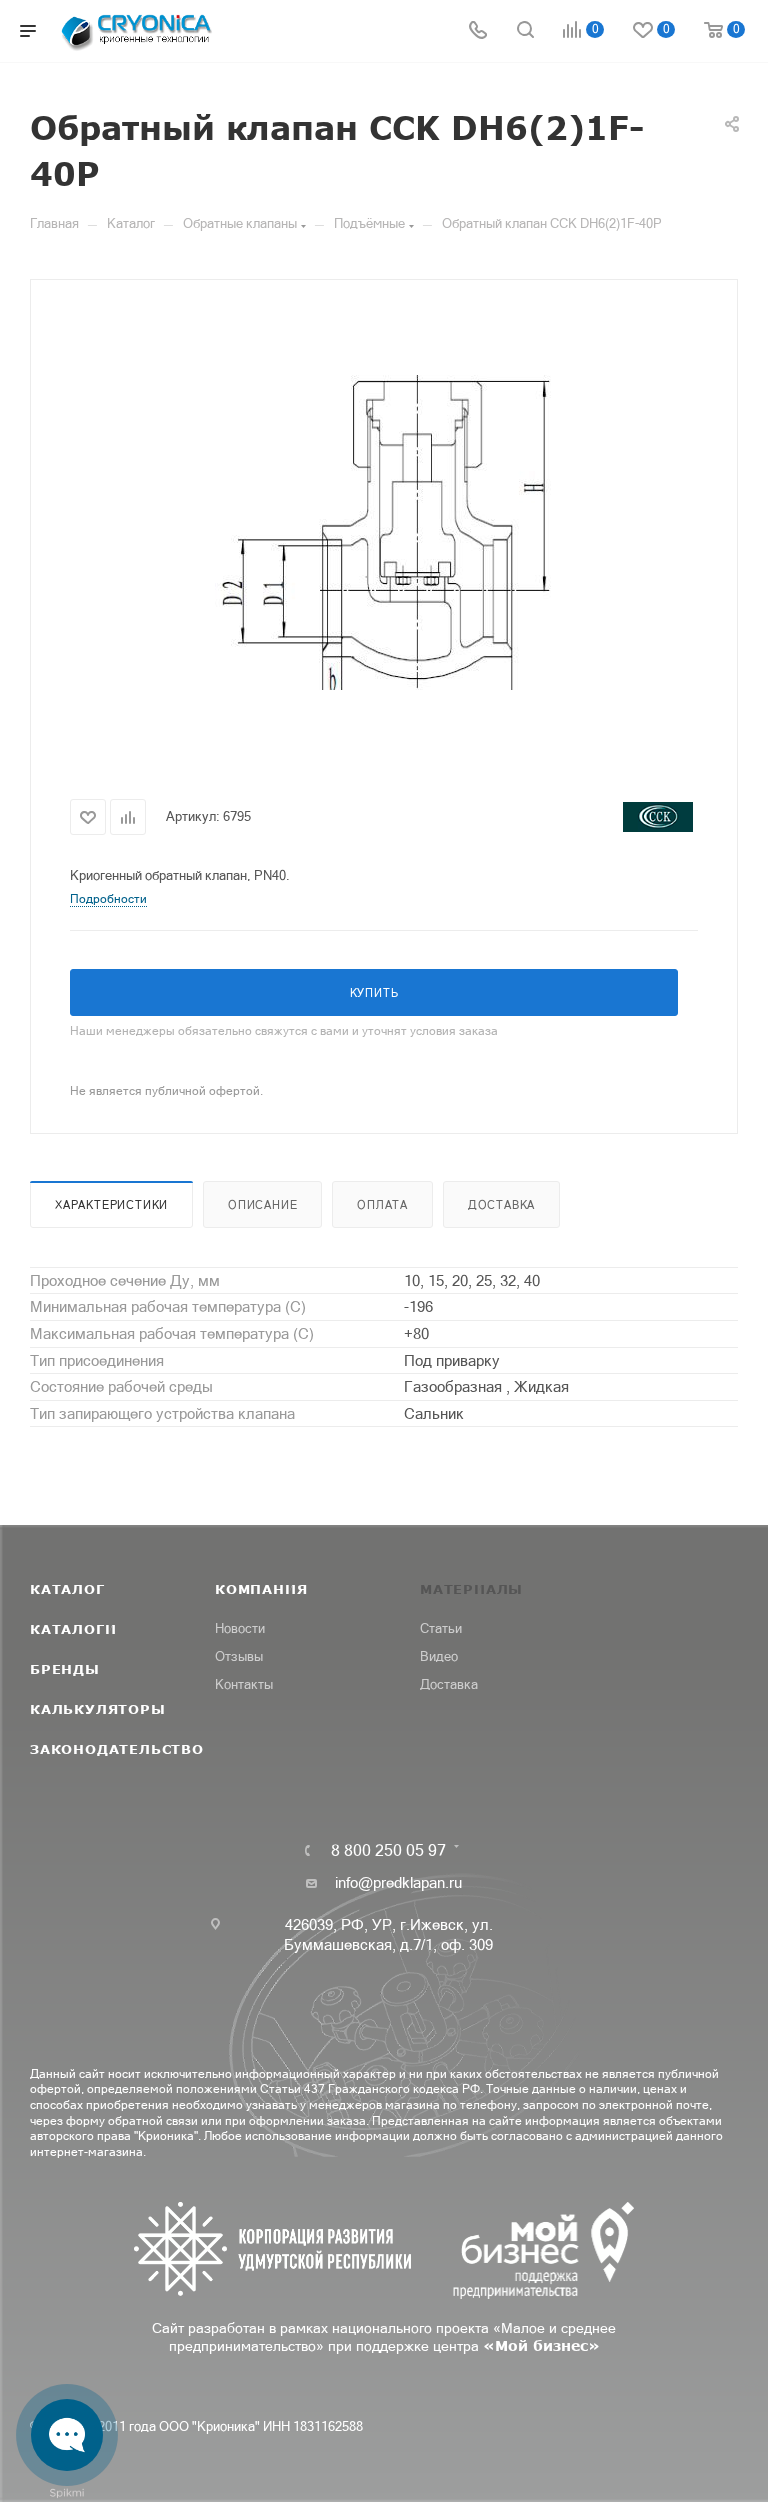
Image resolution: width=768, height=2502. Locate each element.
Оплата (382, 1205)
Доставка (501, 1205)
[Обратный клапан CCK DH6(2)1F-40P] (384, 532)
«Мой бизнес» (541, 2345)
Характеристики (111, 1205)
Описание (262, 1205)
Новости (240, 1628)
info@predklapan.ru (398, 1882)
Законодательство (117, 1749)
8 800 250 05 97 (388, 1850)
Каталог (67, 1589)
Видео (439, 1656)
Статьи (441, 1628)
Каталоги (73, 1629)
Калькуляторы (98, 1709)
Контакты (244, 1684)
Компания (261, 1589)
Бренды (65, 1669)
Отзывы (239, 1656)
